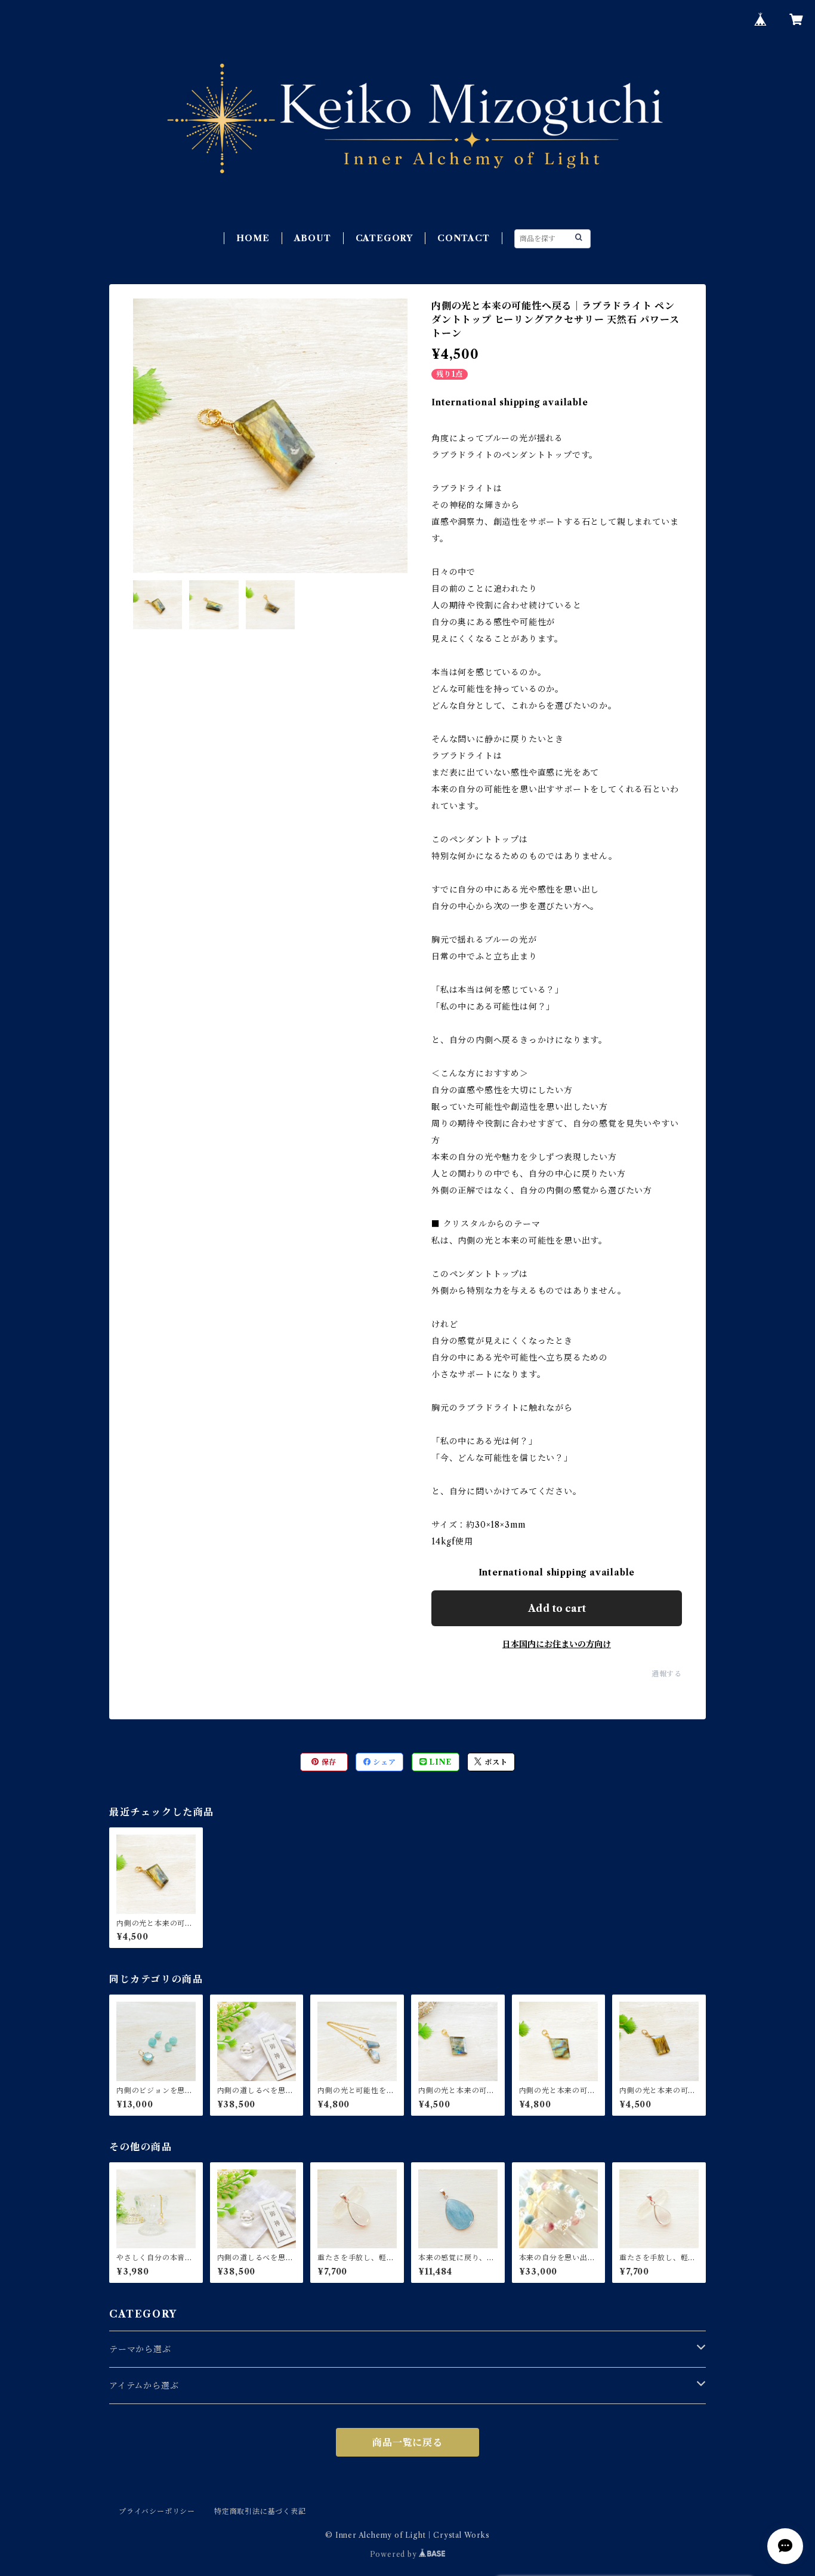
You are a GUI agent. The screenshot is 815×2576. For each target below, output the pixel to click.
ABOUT (313, 238)
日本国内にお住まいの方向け (557, 1644)
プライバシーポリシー (157, 2511)
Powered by (395, 2554)
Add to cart (557, 1608)
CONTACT (464, 238)
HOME (253, 238)
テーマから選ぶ (140, 2349)
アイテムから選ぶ (144, 2386)
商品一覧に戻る (407, 2442)
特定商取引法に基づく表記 (260, 2511)
